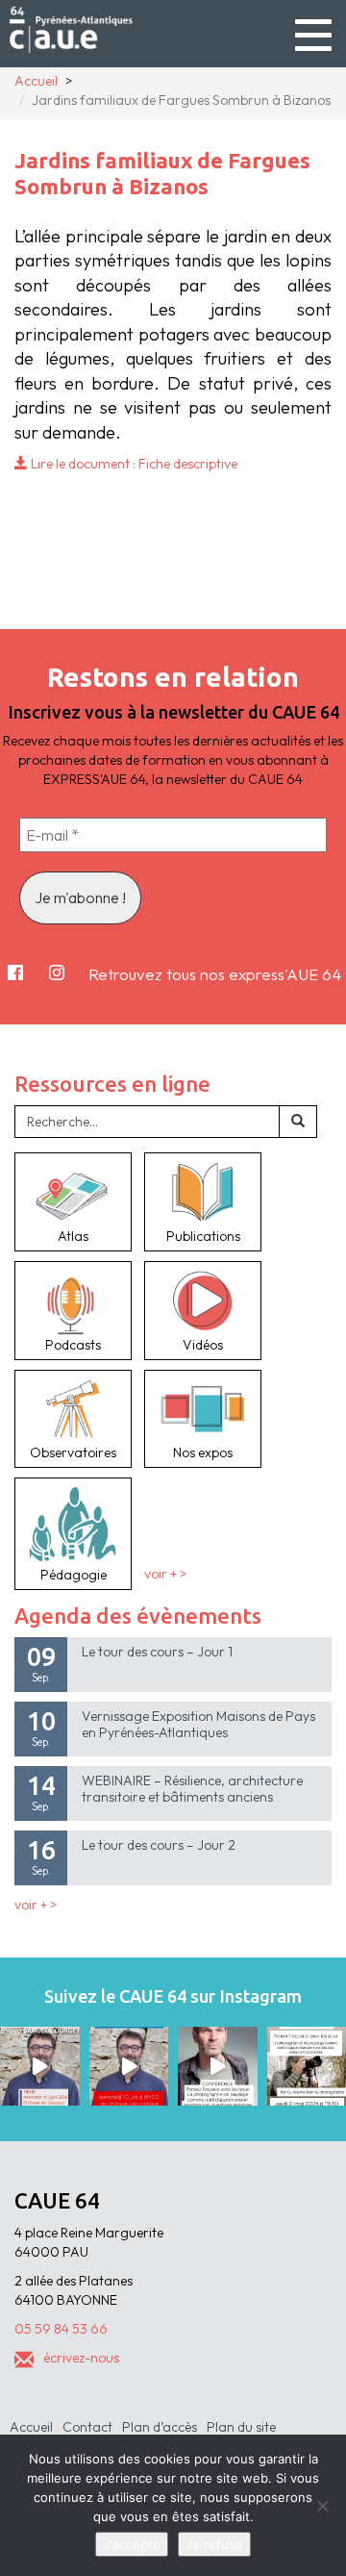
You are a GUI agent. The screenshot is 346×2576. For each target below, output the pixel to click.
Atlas (73, 1236)
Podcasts (73, 1345)
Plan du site (241, 2427)
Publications (203, 1236)
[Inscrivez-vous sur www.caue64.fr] (129, 2067)
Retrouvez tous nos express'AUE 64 (215, 974)
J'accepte (132, 2544)
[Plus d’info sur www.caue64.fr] (218, 2067)
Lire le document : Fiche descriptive (133, 464)
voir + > (165, 1575)
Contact (87, 2427)
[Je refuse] (322, 2506)
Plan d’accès (160, 2427)
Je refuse (214, 2544)
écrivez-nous (81, 2358)
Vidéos (203, 1345)
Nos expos (203, 1452)
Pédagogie (74, 1575)
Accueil (31, 2427)
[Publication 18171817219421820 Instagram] (40, 2067)
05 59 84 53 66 (61, 2329)
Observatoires (73, 1452)
